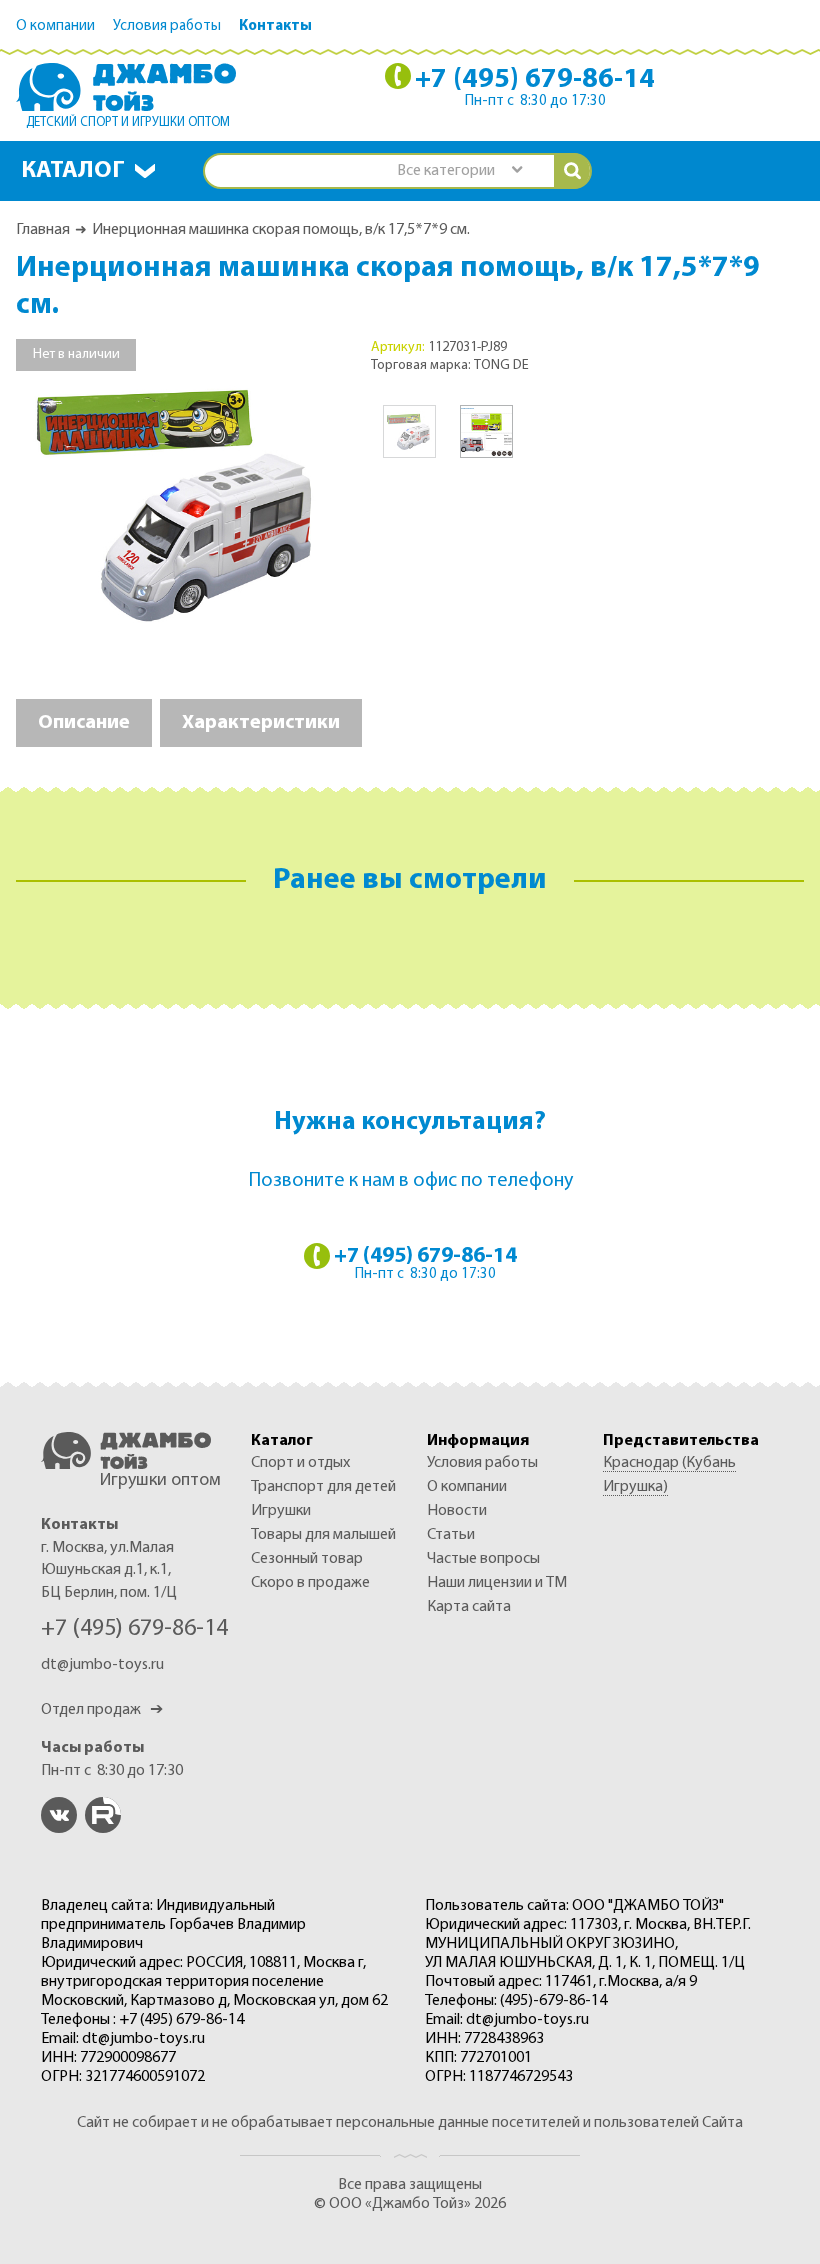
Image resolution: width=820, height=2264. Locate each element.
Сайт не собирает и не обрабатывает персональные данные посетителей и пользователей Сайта (410, 2123)
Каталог (73, 171)
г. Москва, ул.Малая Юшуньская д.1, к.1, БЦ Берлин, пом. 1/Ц (109, 1570)
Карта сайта (469, 1607)
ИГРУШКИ (281, 1511)
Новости (457, 1511)
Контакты (275, 26)
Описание (84, 723)
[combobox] (459, 171)
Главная (43, 230)
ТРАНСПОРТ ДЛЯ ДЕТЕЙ (323, 1487)
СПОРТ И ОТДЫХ (300, 1463)
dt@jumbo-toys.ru (102, 1665)
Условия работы (167, 26)
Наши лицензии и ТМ (497, 1583)
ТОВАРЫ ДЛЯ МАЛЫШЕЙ (323, 1535)
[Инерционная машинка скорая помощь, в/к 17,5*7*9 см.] (181, 503)
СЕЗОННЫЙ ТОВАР (307, 1559)
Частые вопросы (483, 1559)
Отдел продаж (102, 1710)
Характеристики (261, 723)
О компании (55, 26)
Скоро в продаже (310, 1583)
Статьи (451, 1535)
